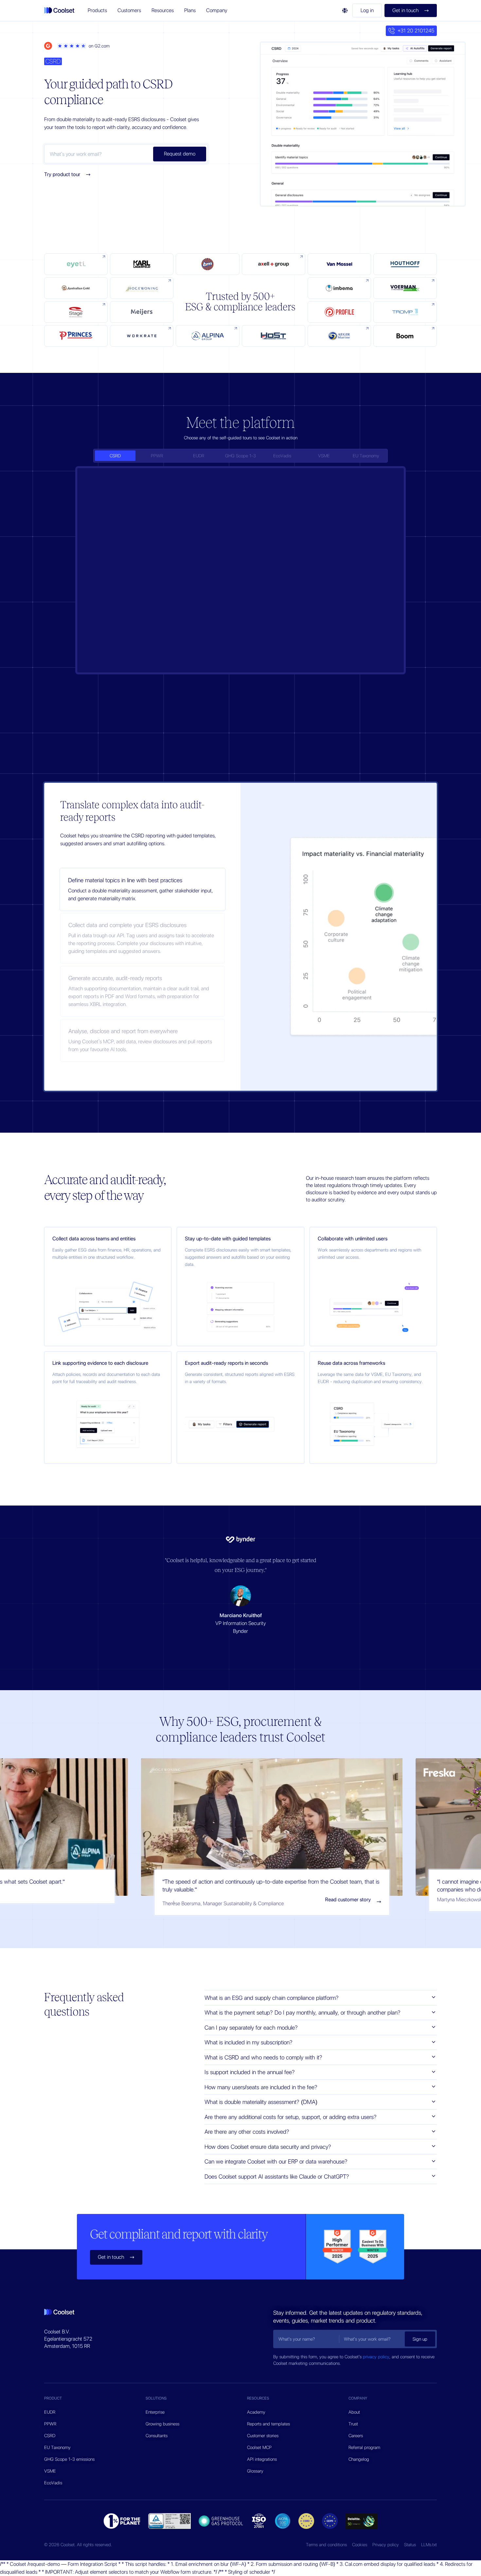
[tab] (115, 456)
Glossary (255, 2471)
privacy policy (376, 2357)
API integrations (262, 2459)
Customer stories (263, 2436)
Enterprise (155, 2412)
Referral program (364, 2447)
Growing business (162, 2424)
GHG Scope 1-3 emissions (69, 2459)
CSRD (50, 2436)
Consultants (157, 2436)
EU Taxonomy (57, 2447)
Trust (353, 2424)
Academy (256, 2412)
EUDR (50, 2412)
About (354, 2412)
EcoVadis (53, 2483)
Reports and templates (268, 2424)
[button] (97, 10)
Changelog (359, 2459)
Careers (356, 2436)
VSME (50, 2471)
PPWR (50, 2424)
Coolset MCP (259, 2447)
